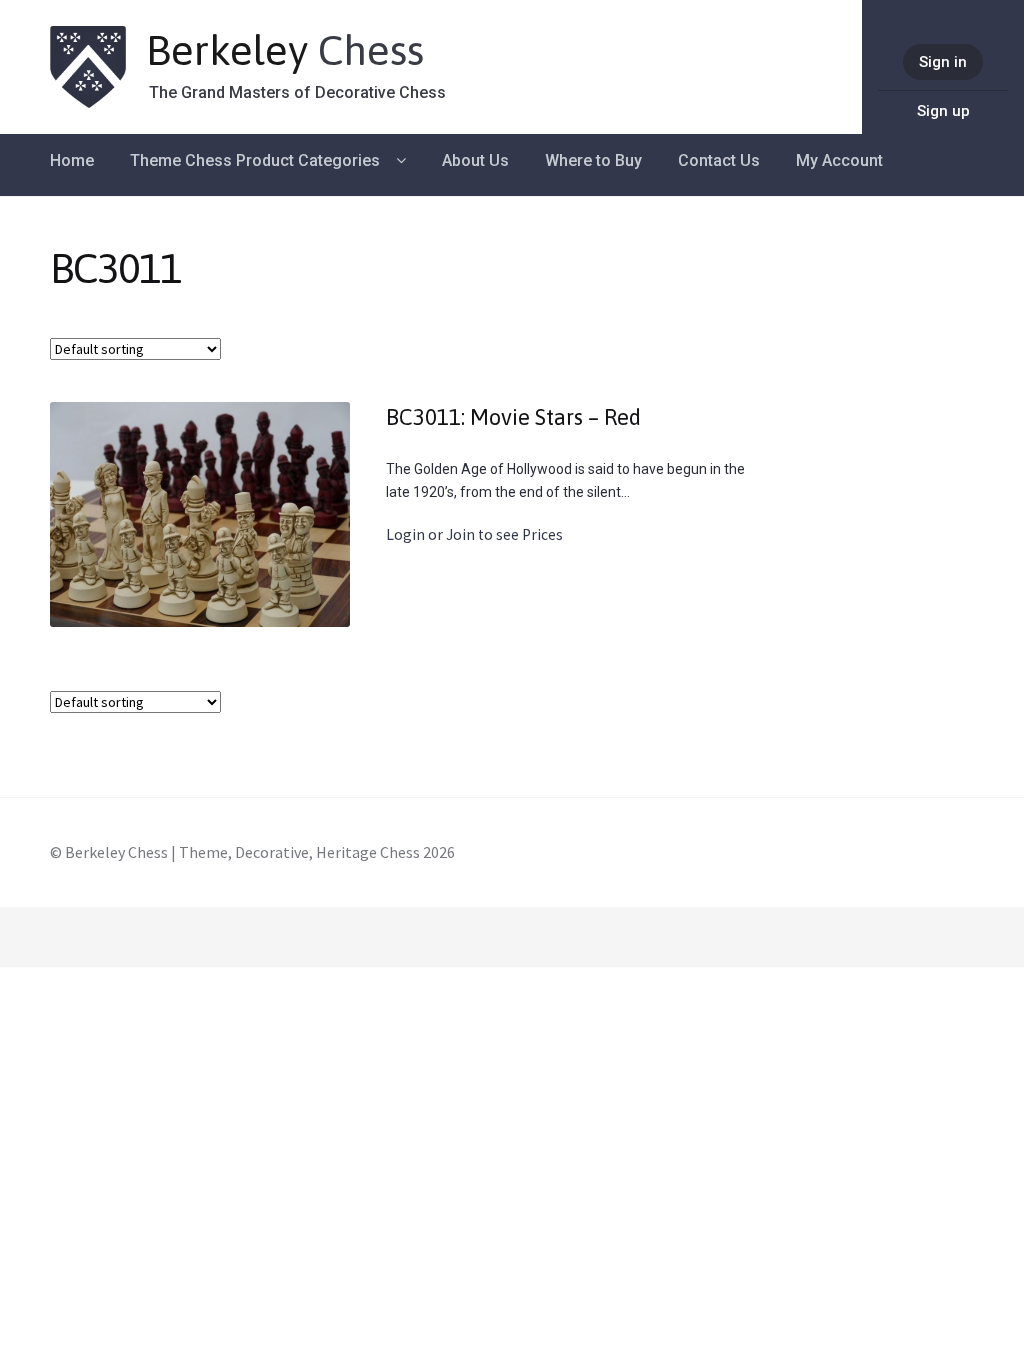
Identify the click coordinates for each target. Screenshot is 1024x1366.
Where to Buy (593, 160)
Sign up (943, 111)
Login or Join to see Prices (474, 534)
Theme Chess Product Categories (255, 160)
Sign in (943, 62)
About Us (475, 160)
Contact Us (719, 160)
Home (72, 160)
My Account (839, 160)
